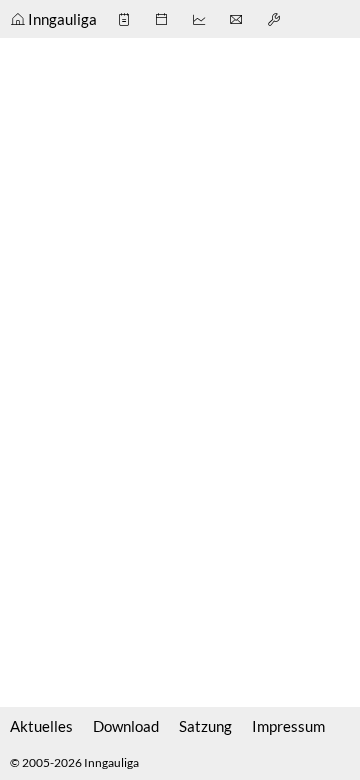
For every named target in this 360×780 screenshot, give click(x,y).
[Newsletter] (238, 19)
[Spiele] (126, 19)
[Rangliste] (201, 19)
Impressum (288, 726)
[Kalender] (163, 19)
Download (126, 726)
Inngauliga (62, 19)
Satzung (205, 726)
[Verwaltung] (276, 19)
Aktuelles (41, 726)
